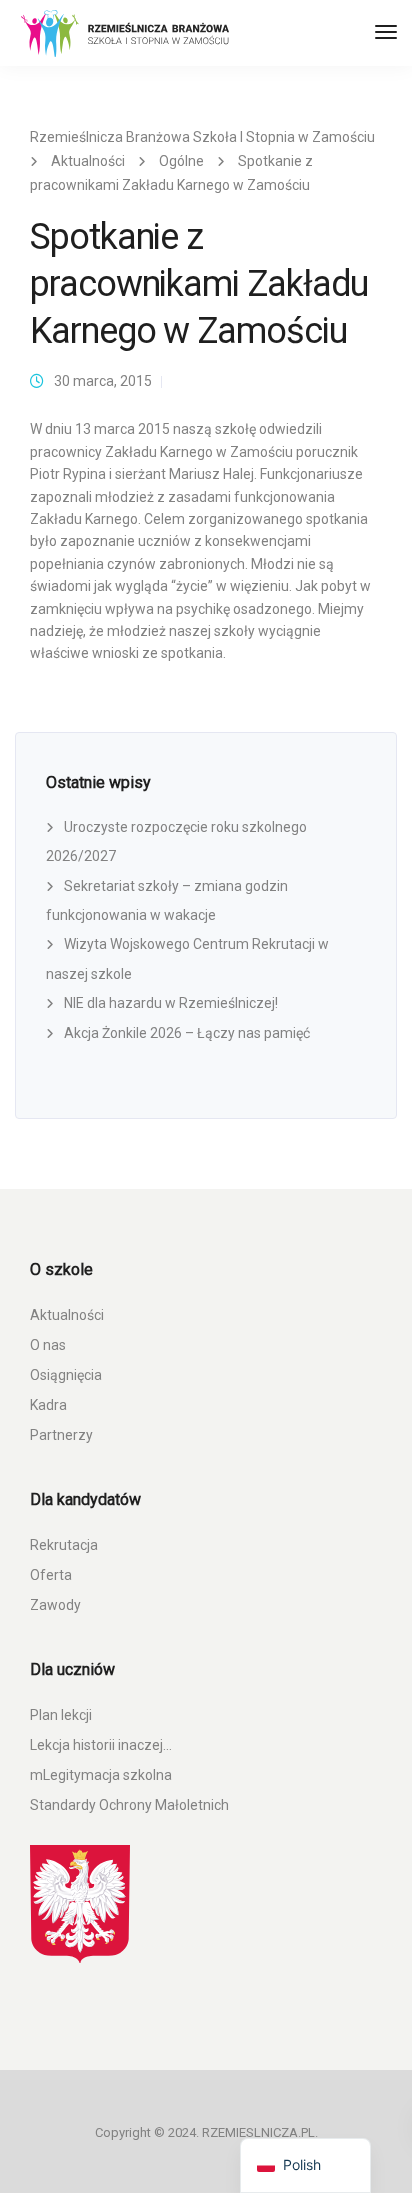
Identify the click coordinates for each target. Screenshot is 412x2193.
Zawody (55, 1605)
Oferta (51, 1575)
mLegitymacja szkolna (101, 1775)
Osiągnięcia (66, 1375)
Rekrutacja (64, 1545)
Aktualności (67, 1315)
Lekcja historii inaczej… (101, 1745)
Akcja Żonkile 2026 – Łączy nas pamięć (187, 1033)
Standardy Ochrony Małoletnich (129, 1805)
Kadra (48, 1405)
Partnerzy (61, 1435)
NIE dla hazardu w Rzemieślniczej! (171, 1003)
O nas (48, 1345)
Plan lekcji (61, 1715)
